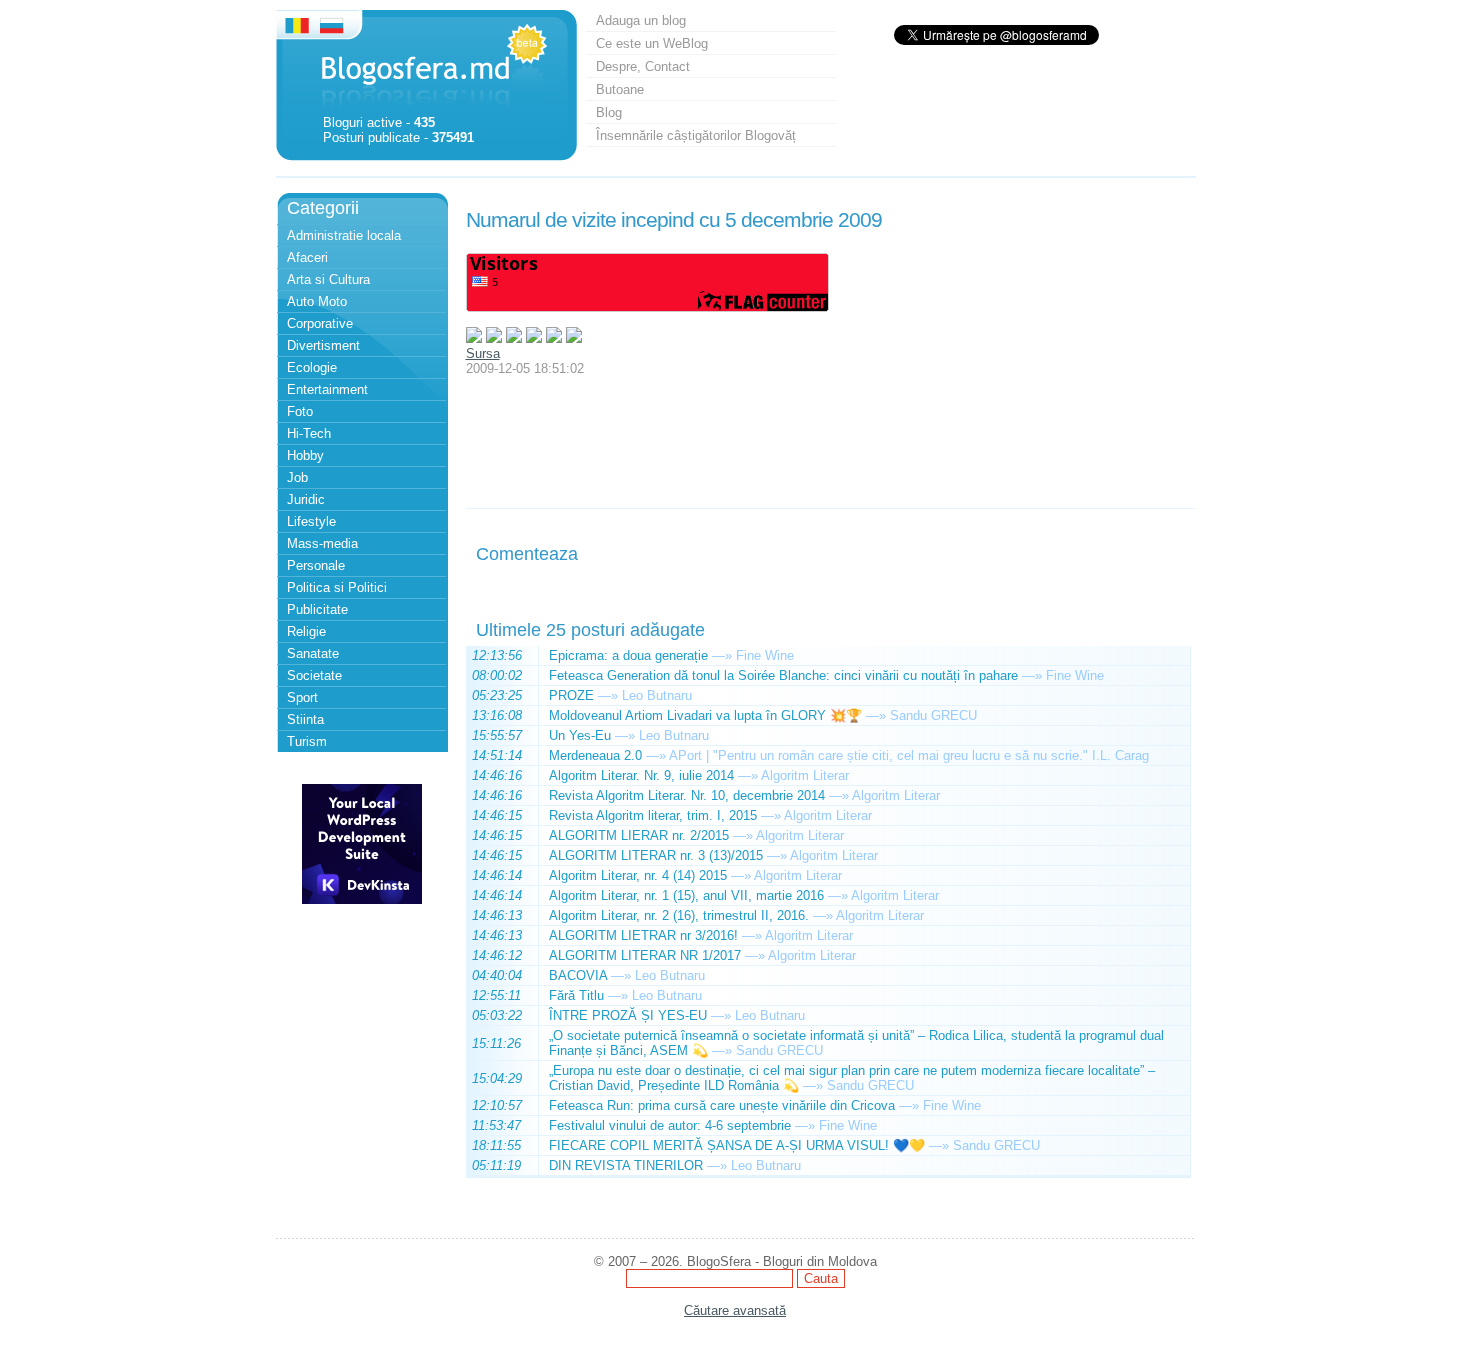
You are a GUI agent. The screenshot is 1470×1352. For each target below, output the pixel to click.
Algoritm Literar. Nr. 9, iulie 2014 (641, 775)
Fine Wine (765, 655)
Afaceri (307, 257)
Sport (302, 697)
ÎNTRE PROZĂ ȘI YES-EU (628, 1015)
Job (297, 477)
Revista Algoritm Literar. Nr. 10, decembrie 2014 (687, 795)
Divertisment (323, 345)
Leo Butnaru (657, 695)
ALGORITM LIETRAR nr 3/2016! (643, 935)
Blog (609, 112)
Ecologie (312, 367)
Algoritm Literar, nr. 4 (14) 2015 (638, 875)
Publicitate (317, 609)
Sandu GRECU (933, 715)
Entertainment (327, 389)
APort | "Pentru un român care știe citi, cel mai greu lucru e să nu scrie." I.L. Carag (909, 755)
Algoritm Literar (805, 775)
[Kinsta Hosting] (362, 899)
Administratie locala (344, 235)
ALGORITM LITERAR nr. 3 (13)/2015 (656, 855)
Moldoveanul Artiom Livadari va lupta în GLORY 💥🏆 (705, 715)
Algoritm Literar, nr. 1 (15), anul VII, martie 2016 (686, 895)
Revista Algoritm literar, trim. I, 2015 (653, 815)
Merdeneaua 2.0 (595, 755)
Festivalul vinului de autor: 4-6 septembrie (670, 1125)
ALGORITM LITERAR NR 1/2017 (645, 955)
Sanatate (313, 653)
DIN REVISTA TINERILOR (626, 1165)
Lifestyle (311, 521)
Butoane (620, 89)
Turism (307, 741)
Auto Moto (317, 301)
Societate (314, 675)
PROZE (571, 695)
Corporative (320, 323)
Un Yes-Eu (580, 735)
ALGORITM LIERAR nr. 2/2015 (639, 835)
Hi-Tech (309, 433)
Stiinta (305, 719)
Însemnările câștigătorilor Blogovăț (696, 135)
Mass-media (322, 543)
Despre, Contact (643, 66)
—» (722, 655)
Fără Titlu (576, 995)
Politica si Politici (337, 587)
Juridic (306, 499)
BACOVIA (578, 975)
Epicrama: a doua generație (628, 655)
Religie (306, 631)
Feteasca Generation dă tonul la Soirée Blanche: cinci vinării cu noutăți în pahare (783, 675)
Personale (316, 565)
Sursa (483, 353)
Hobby (305, 455)
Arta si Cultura (328, 279)
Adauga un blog (641, 20)
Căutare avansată (735, 1310)
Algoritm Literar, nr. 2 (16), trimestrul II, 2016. (679, 915)
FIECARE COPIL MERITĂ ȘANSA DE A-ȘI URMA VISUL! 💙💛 (737, 1145)
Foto (300, 411)
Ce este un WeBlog (652, 43)
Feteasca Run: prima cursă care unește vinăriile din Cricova (722, 1105)
